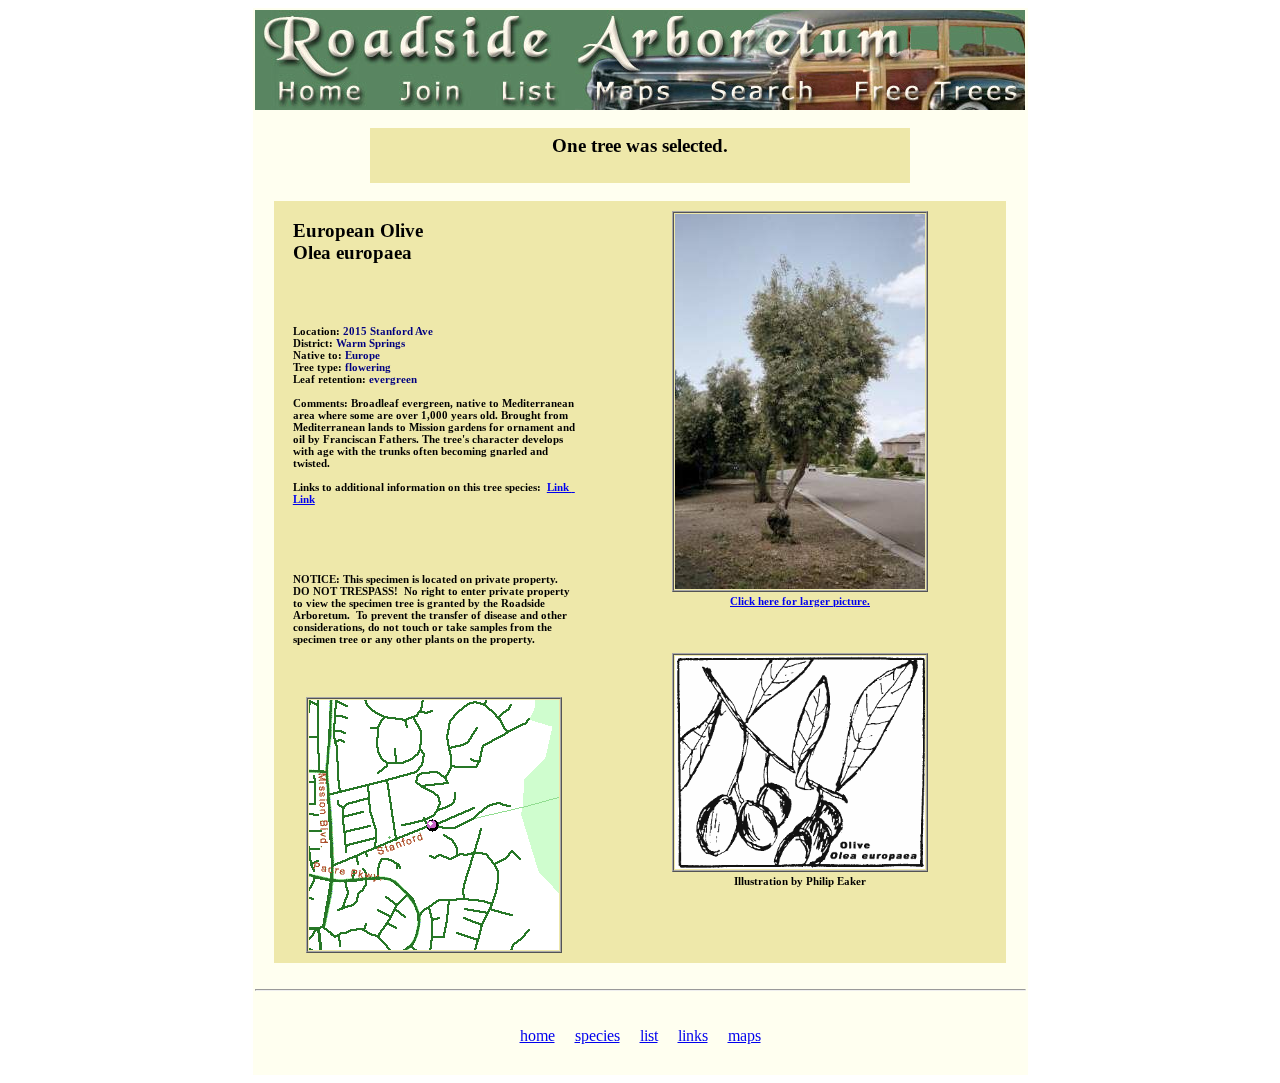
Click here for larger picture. (800, 601)
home (537, 1035)
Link (559, 487)
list (649, 1035)
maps (744, 1035)
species (597, 1035)
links (693, 1035)
